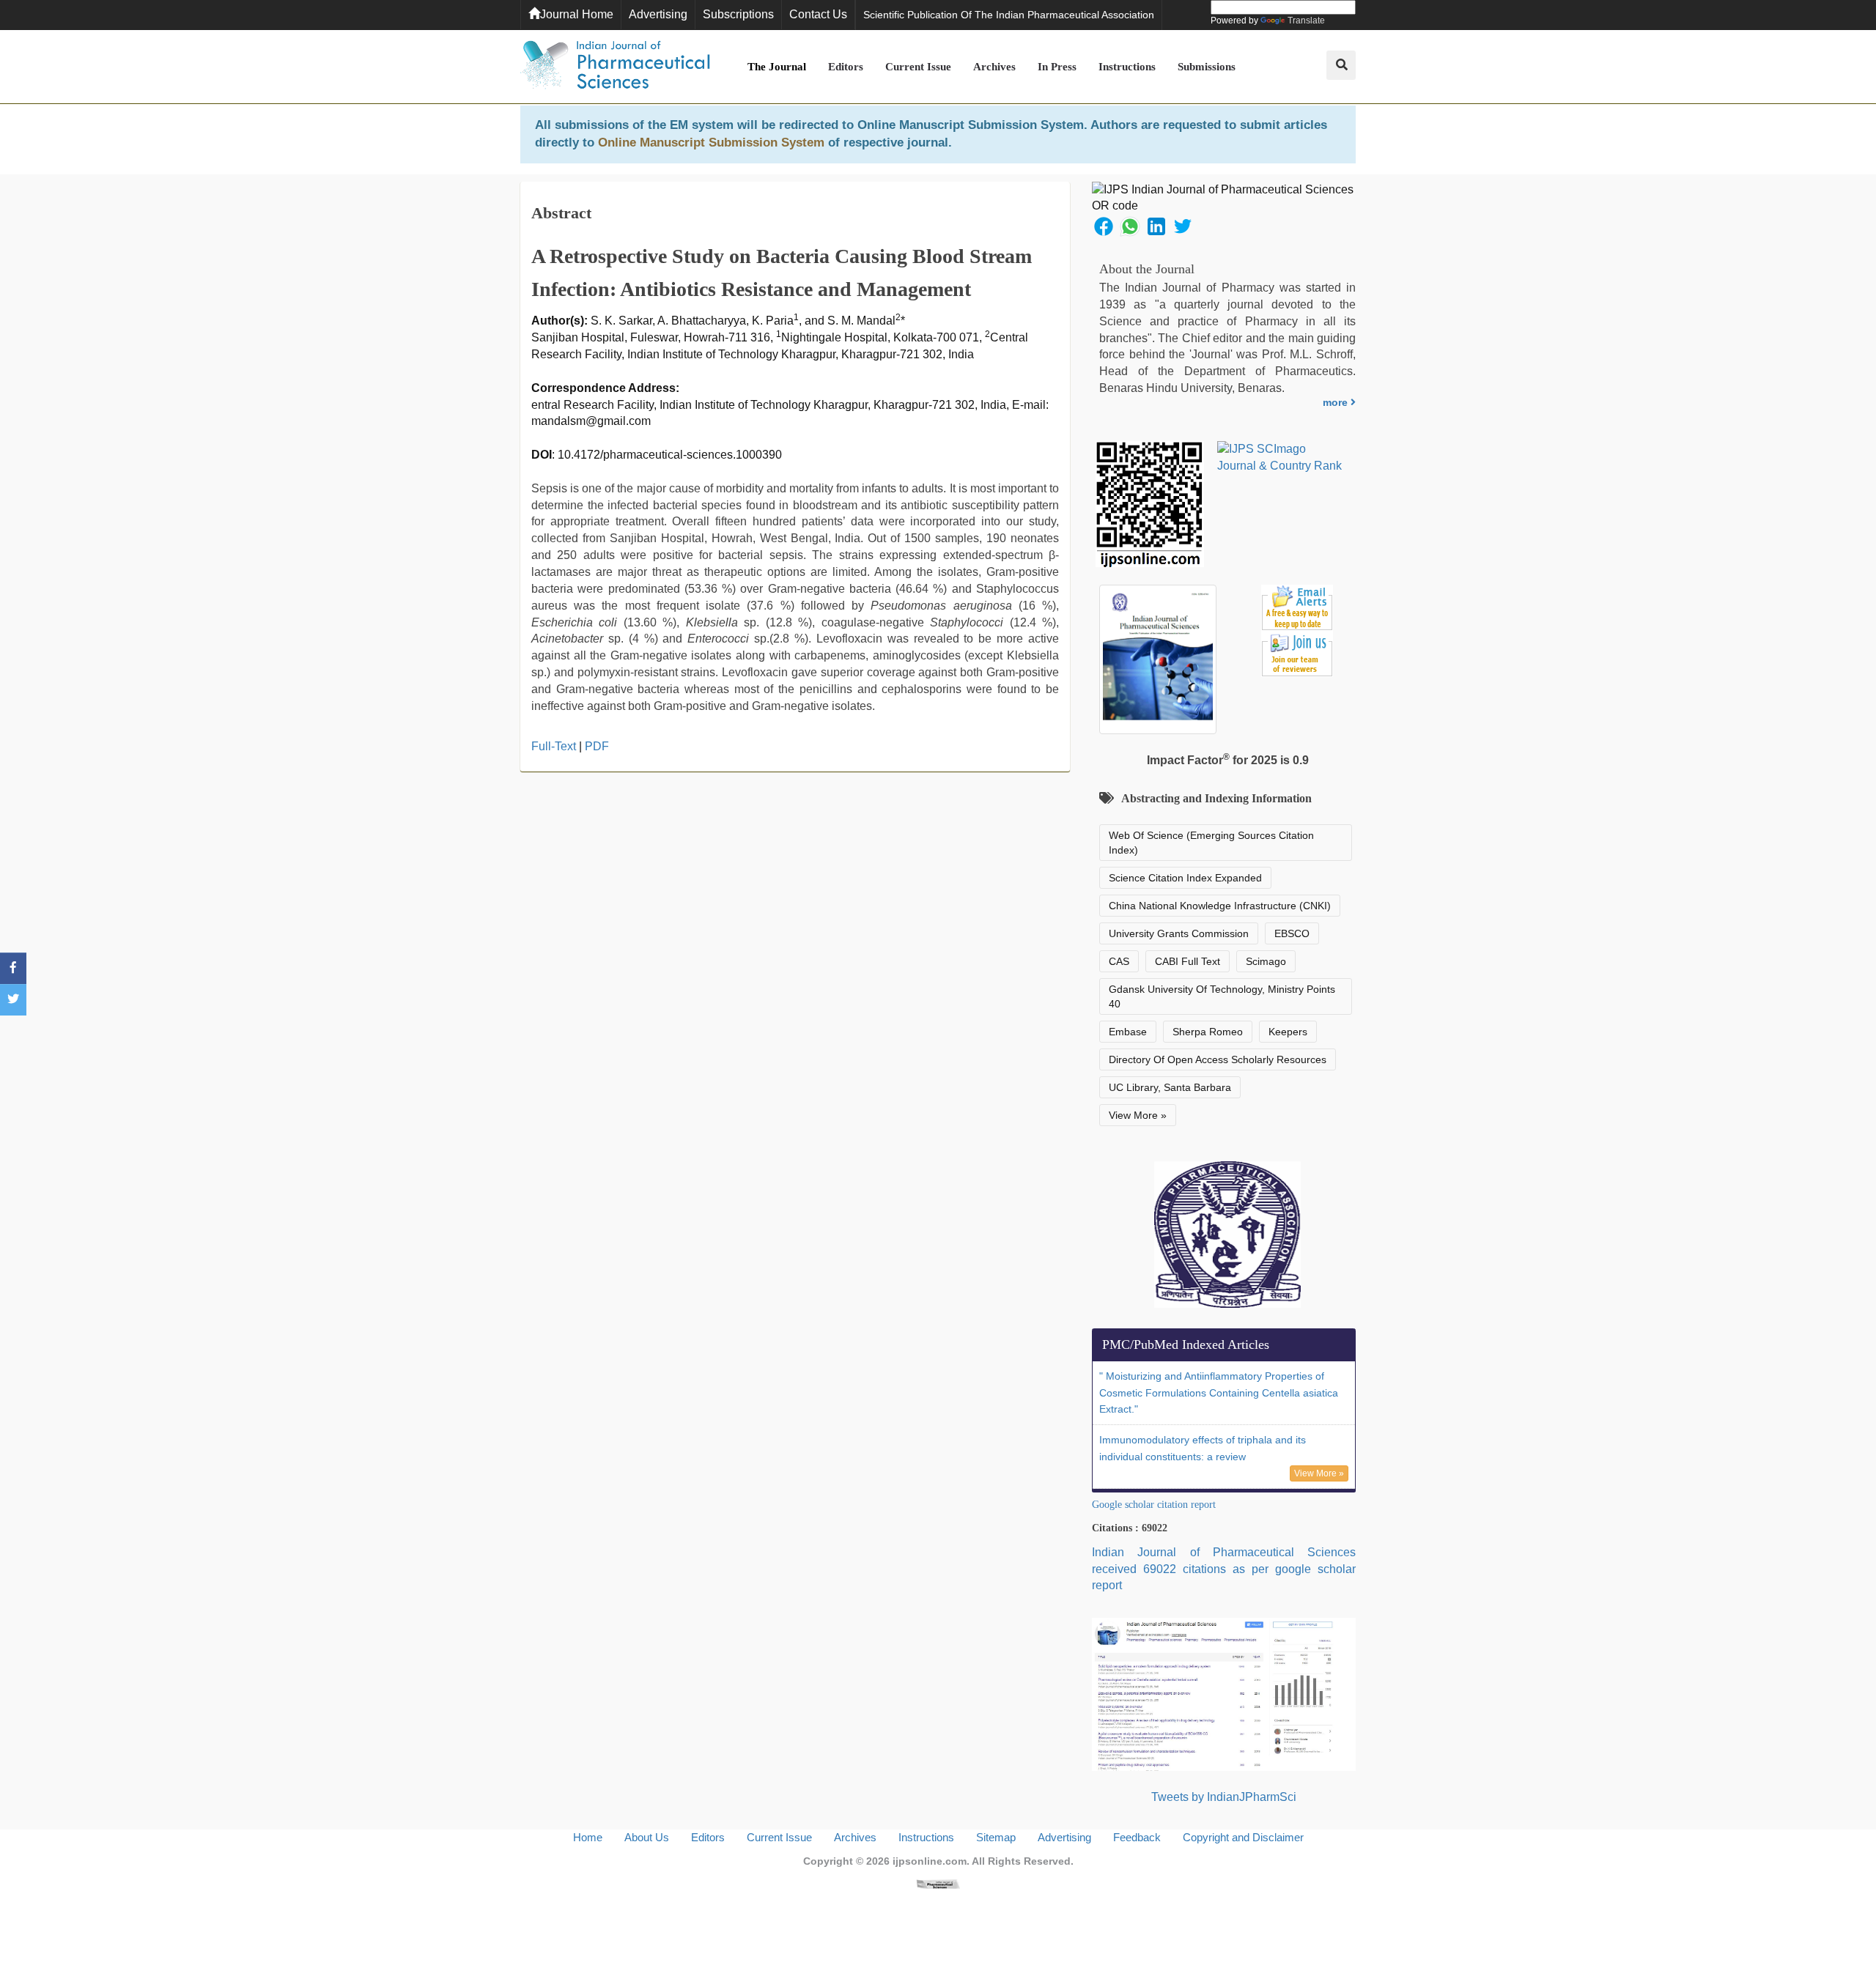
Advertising (658, 14)
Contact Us (818, 14)
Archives (994, 67)
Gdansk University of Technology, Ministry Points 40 (1222, 996)
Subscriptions (738, 14)
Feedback (1137, 1837)
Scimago (1266, 961)
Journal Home (577, 14)
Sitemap (996, 1837)
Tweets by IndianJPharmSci (1224, 1797)
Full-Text (554, 746)
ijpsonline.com (930, 1861)
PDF (597, 746)
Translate (1306, 21)
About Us (647, 1837)
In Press (1057, 67)
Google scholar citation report (1154, 1505)
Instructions (1127, 67)
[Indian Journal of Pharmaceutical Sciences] (616, 67)
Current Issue (918, 67)
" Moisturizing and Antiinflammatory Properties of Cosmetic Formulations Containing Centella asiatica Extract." (1219, 1393)
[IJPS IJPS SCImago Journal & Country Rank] (1280, 458)
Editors (846, 67)
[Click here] (938, 1883)
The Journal (777, 67)
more (1337, 402)
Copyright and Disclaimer (1243, 1837)
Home (588, 1837)
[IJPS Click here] (1224, 1694)
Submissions (1207, 67)
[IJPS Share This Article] (1104, 225)
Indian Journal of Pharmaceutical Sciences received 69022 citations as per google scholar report (1224, 1569)
